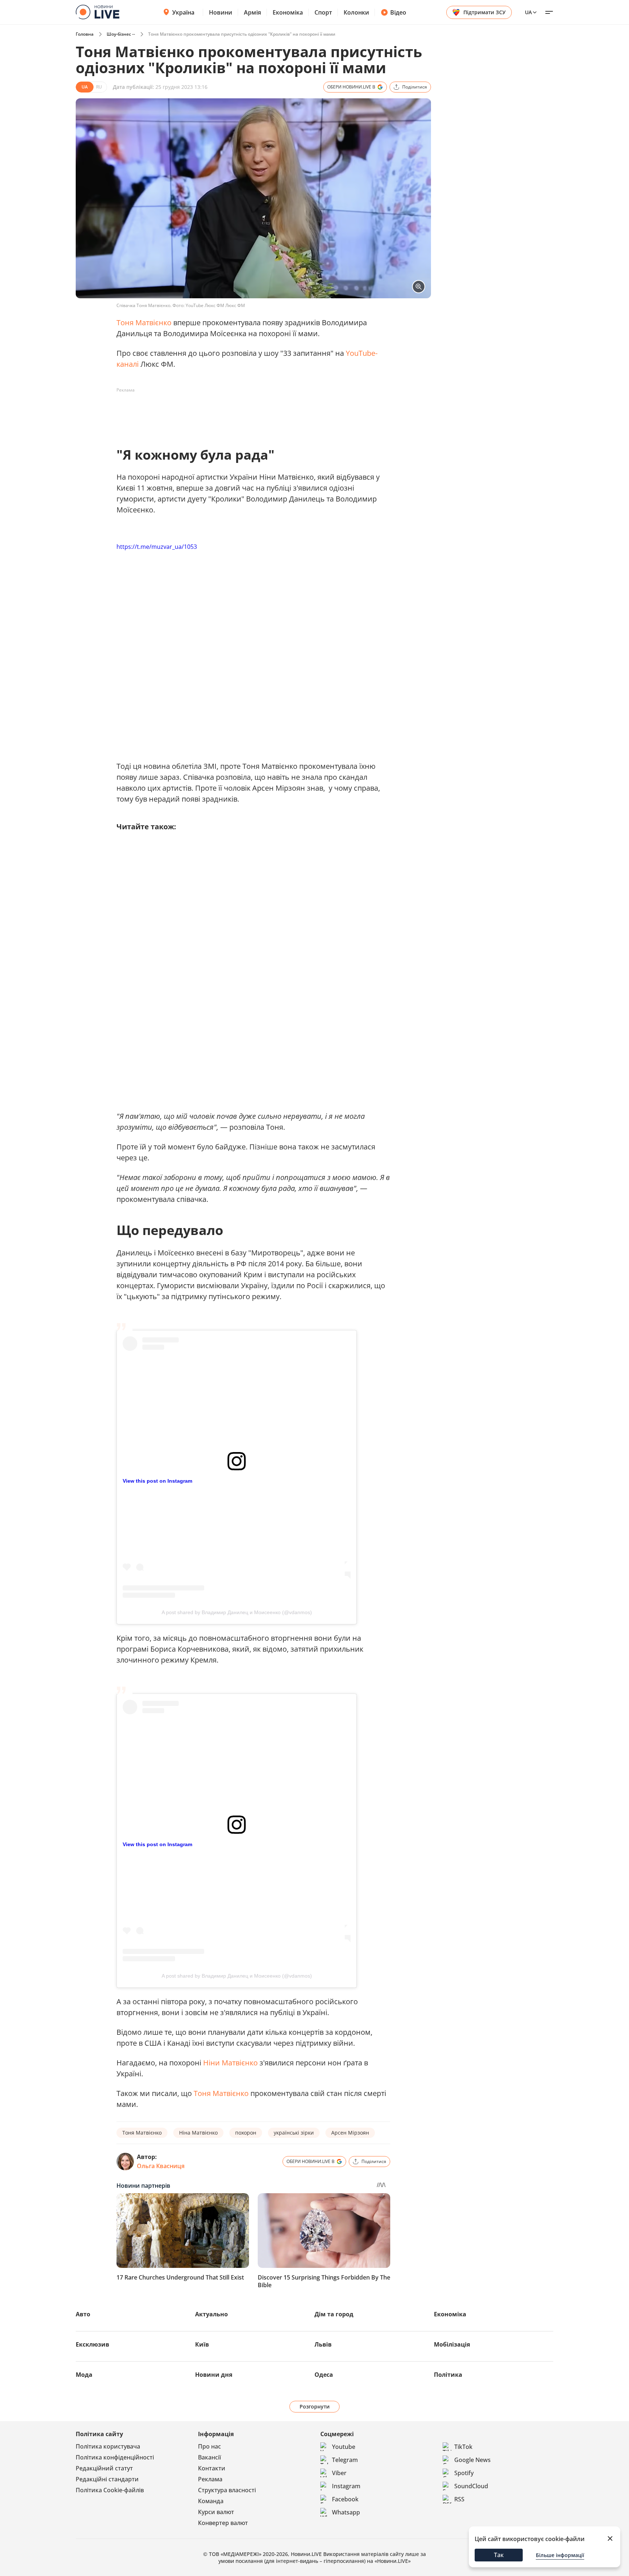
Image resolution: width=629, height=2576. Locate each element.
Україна (183, 12)
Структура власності (227, 2490)
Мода (84, 2375)
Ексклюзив (92, 2344)
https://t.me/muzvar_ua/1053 (157, 547)
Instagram (346, 2486)
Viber (339, 2473)
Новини (221, 12)
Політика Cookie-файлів (110, 2490)
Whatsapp (346, 2512)
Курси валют (216, 2512)
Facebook (345, 2499)
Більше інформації (560, 2555)
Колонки (356, 12)
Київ (202, 2344)
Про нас (209, 2446)
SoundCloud (471, 2486)
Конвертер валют (223, 2523)
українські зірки (294, 2133)
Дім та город (334, 2314)
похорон (246, 2133)
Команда (211, 2501)
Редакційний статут (104, 2468)
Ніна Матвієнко (198, 2133)
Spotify (464, 2473)
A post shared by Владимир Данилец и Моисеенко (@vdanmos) (237, 1612)
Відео (398, 12)
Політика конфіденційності (115, 2457)
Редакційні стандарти (107, 2479)
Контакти (212, 2468)
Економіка (288, 12)
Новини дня (214, 2375)
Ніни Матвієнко (230, 2063)
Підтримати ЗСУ (484, 12)
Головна (85, 34)
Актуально (211, 2314)
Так (499, 2555)
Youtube (344, 2447)
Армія (252, 12)
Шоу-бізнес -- (121, 34)
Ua (528, 12)
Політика (448, 2375)
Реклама (210, 2479)
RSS (459, 2499)
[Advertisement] (249, 412)
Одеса (324, 2375)
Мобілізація (452, 2344)
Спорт (323, 12)
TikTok (463, 2447)
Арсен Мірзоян (350, 2133)
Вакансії (209, 2457)
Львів (323, 2344)
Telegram (345, 2460)
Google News (472, 2460)
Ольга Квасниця (161, 2166)
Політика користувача (108, 2446)
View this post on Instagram (157, 1481)
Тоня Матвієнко (144, 323)
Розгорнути (315, 2406)
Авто (83, 2314)
